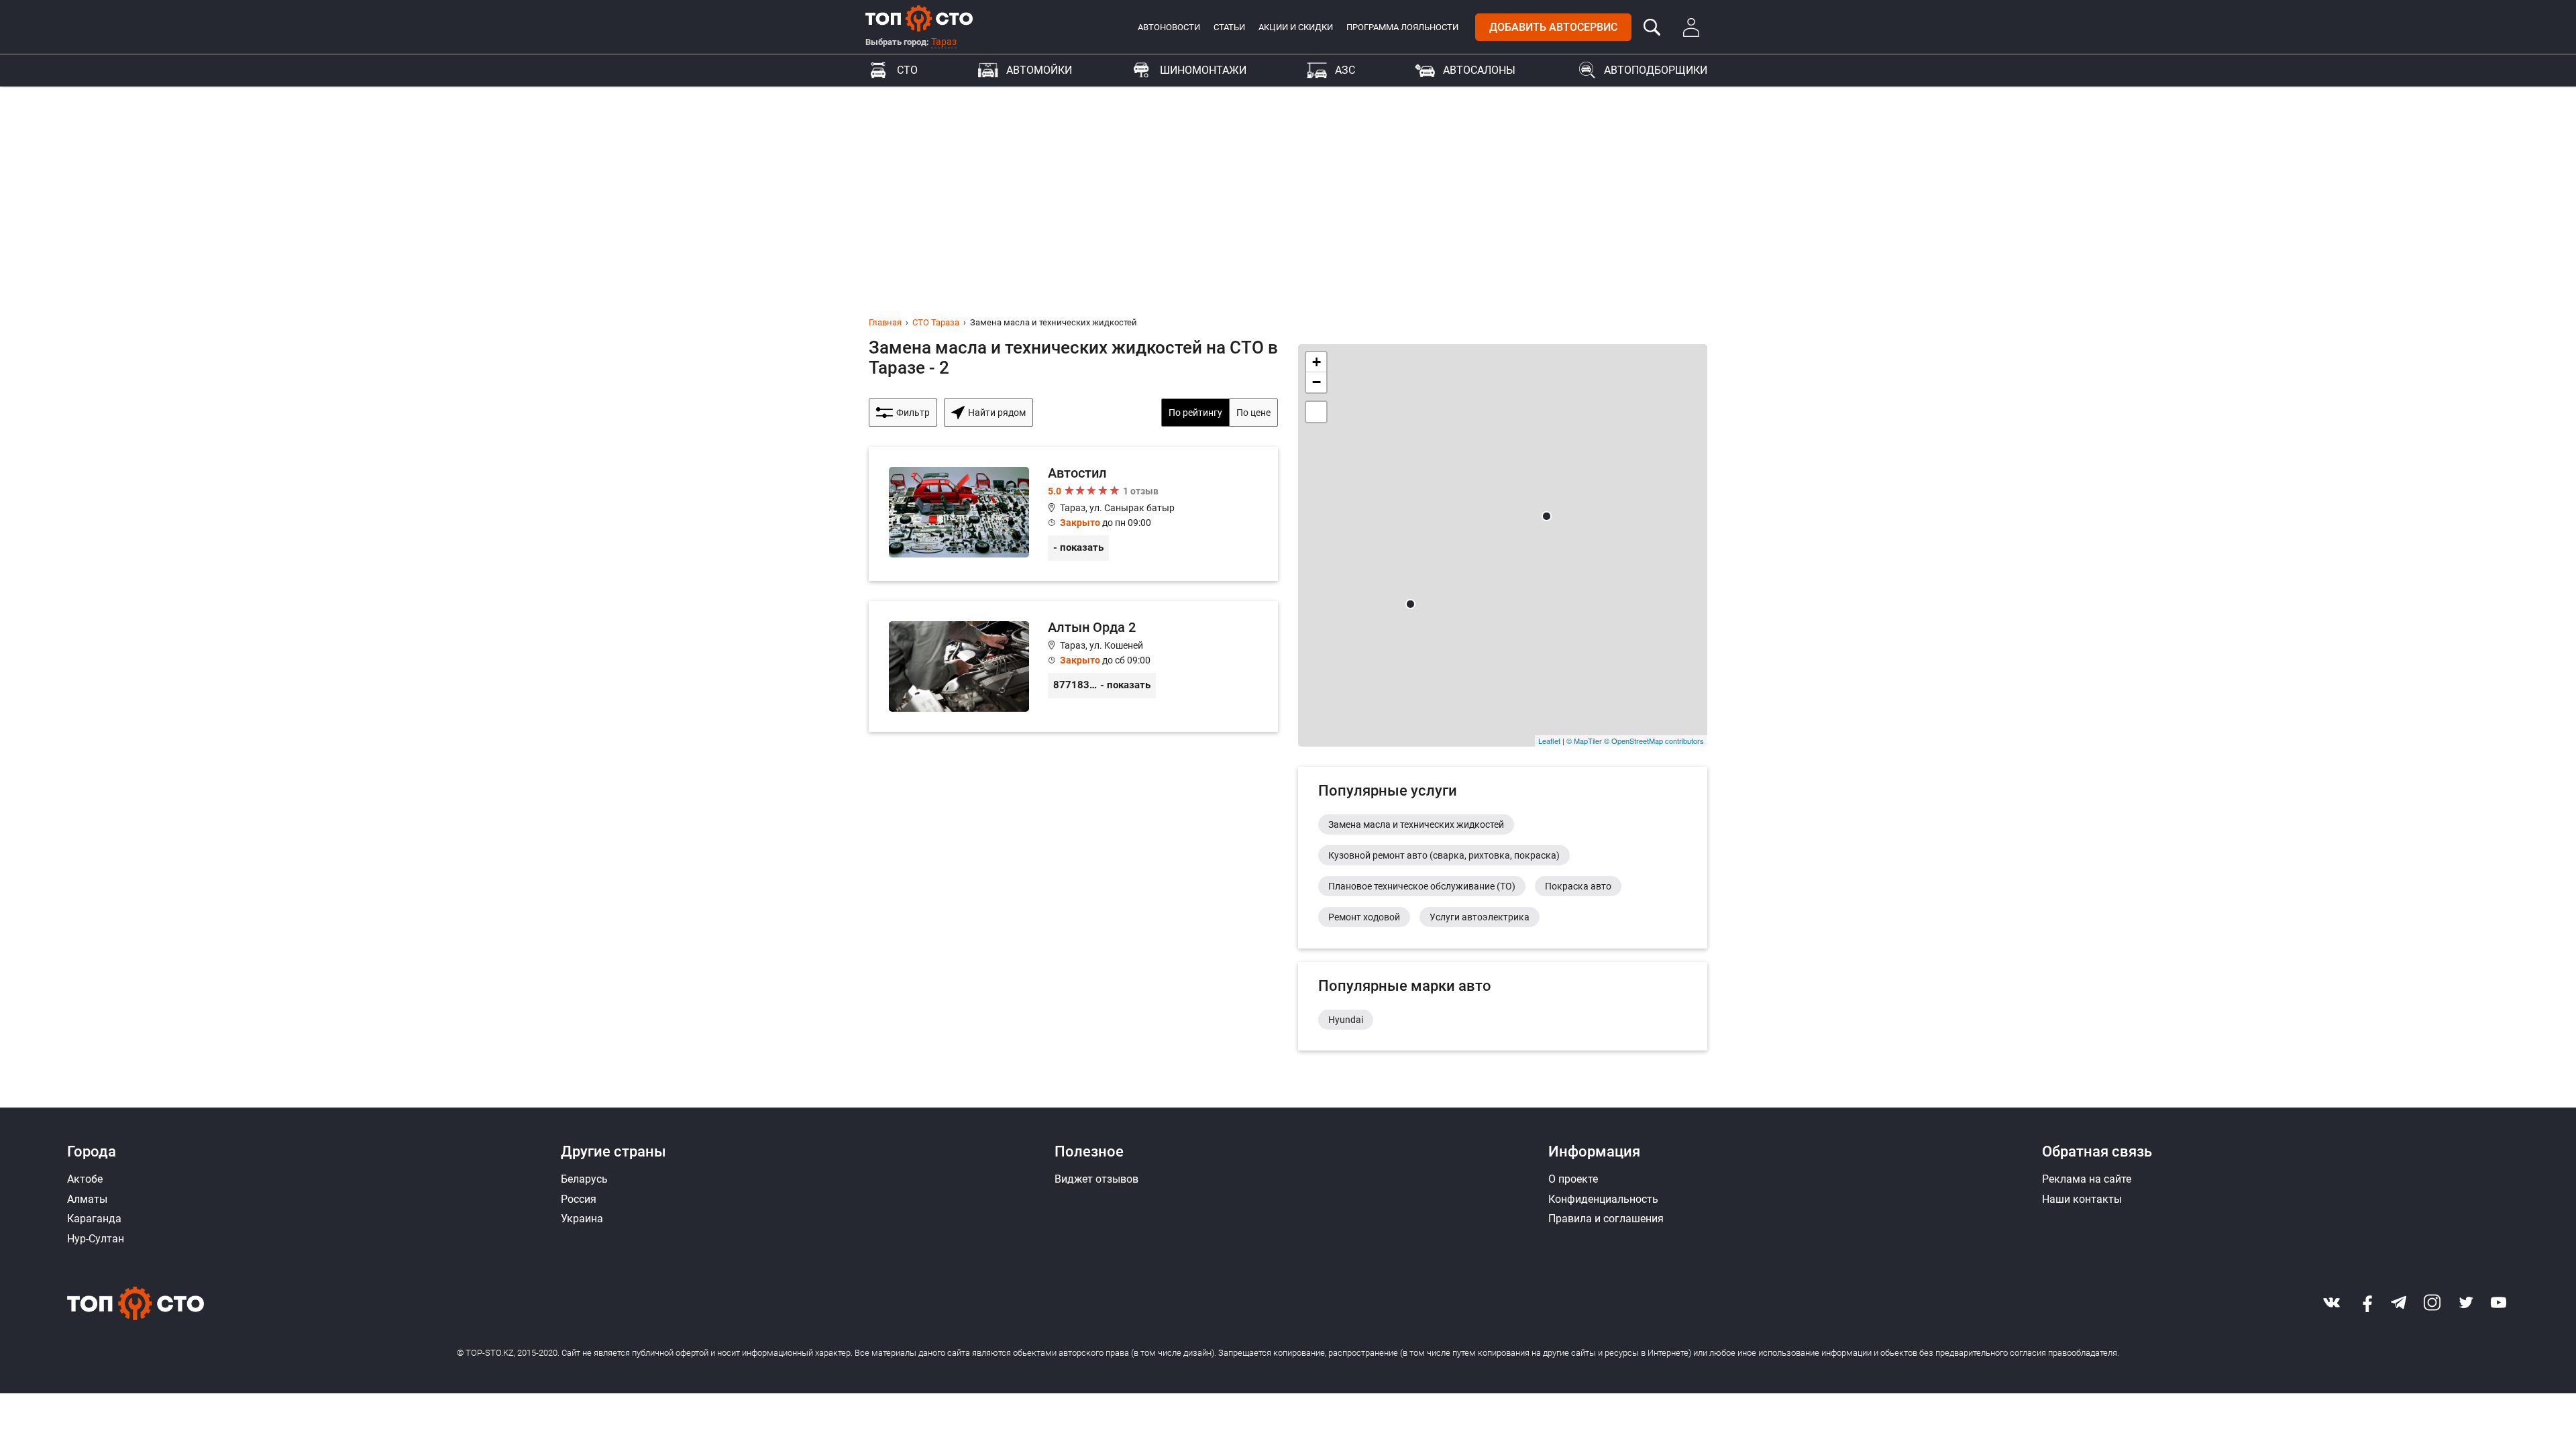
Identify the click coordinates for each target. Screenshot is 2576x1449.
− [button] (1317, 382)
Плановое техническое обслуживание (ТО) (1422, 886)
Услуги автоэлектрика (1480, 917)
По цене (1253, 413)
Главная (885, 322)
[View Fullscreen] (1316, 412)
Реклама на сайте (2087, 1179)
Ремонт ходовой (1364, 917)
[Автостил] (1073, 514)
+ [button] (1317, 362)
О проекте (1573, 1179)
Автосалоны (1479, 70)
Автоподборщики (1656, 70)
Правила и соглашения (1606, 1219)
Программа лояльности (1402, 27)
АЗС (1345, 70)
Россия (579, 1199)
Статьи (1229, 27)
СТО (907, 70)
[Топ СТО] (919, 18)
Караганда (94, 1219)
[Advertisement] (1288, 187)
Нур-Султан (96, 1239)
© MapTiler (1584, 741)
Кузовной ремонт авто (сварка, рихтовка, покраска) (1444, 855)
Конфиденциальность (1603, 1199)
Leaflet (1549, 741)
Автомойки (1039, 70)
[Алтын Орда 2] (1073, 666)
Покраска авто (1578, 886)
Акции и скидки (1296, 27)
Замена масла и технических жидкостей (1416, 824)
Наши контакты (2082, 1199)
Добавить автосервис (1553, 27)
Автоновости (1169, 27)
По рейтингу (1195, 413)
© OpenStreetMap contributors (1654, 741)
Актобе (85, 1179)
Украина (582, 1219)
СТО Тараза (936, 322)
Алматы (87, 1199)
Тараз (944, 42)
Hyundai (1346, 1020)
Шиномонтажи (1203, 70)
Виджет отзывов (1096, 1179)
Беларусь (584, 1179)
